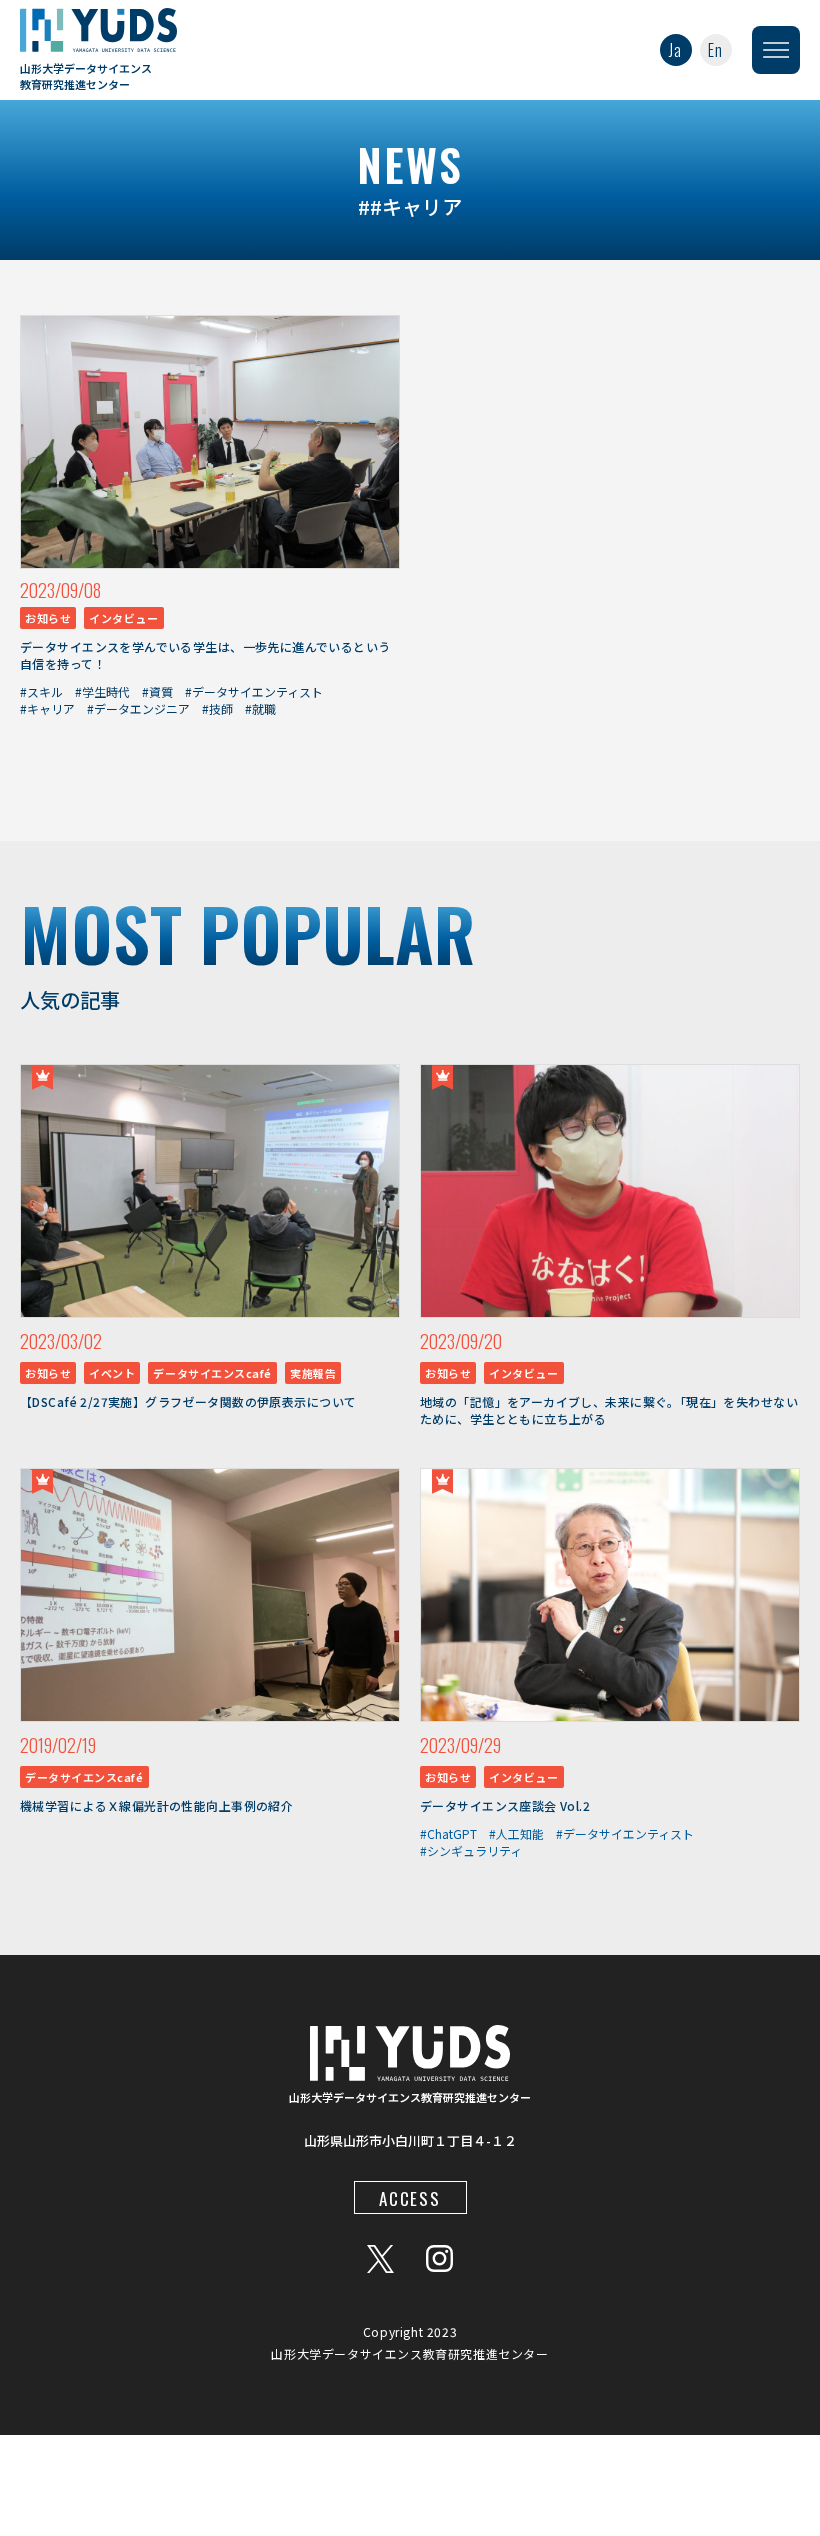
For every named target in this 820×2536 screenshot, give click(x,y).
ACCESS (409, 2198)
